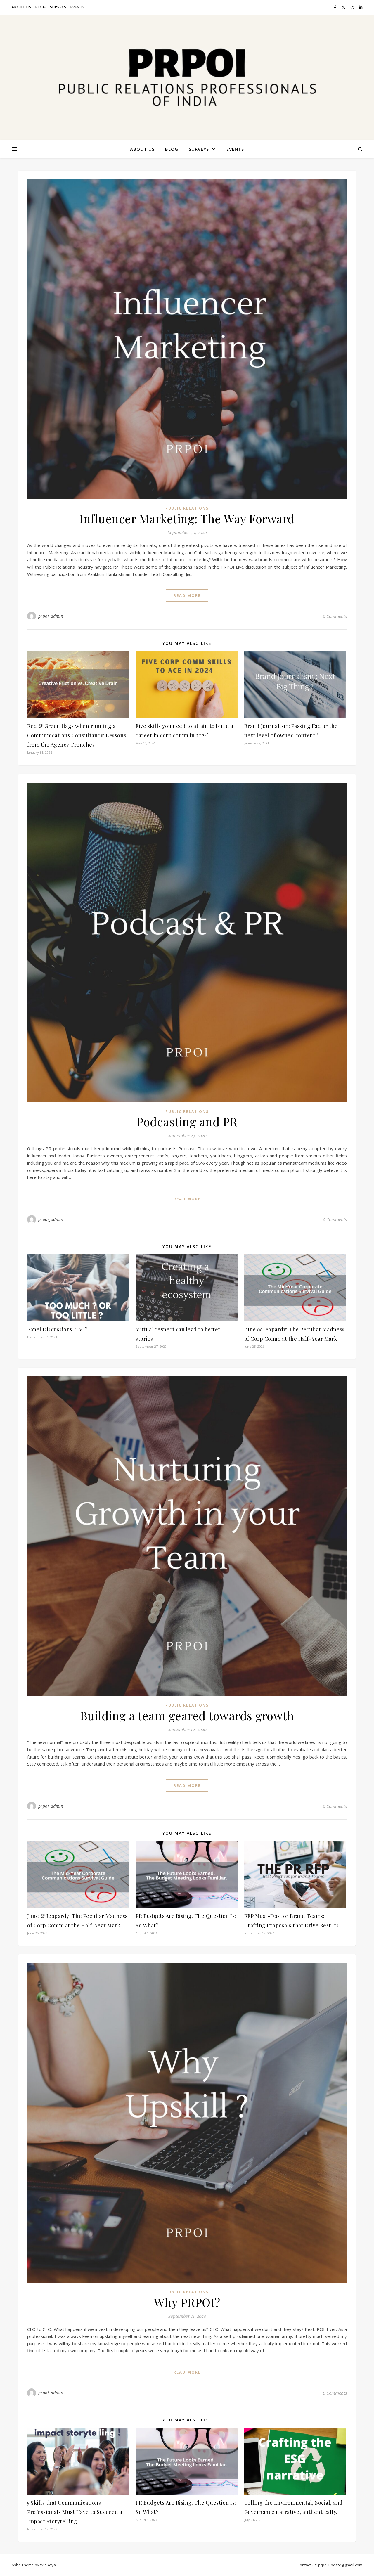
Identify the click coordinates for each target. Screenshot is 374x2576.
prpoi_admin (51, 616)
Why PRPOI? (187, 2302)
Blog (41, 7)
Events (78, 7)
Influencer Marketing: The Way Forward (187, 518)
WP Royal (48, 2565)
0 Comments (335, 616)
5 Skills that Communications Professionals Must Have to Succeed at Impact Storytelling (76, 2512)
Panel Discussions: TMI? (58, 1329)
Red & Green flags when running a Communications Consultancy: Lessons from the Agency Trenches (77, 735)
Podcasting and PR (187, 1121)
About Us (21, 7)
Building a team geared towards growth (187, 1715)
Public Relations (187, 508)
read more (187, 595)
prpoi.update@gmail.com (340, 2565)
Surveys (58, 7)
